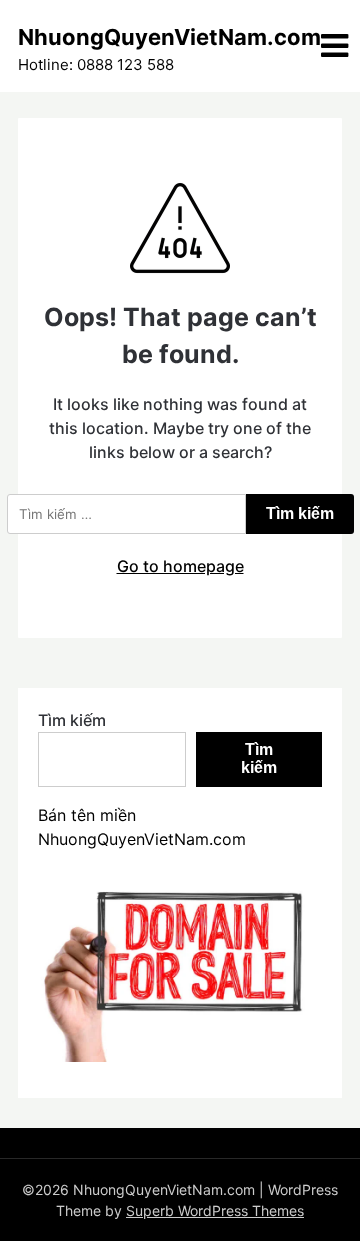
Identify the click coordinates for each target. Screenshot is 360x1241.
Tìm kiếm (72, 720)
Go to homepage (180, 566)
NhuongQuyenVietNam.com (169, 37)
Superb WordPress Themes (215, 1210)
